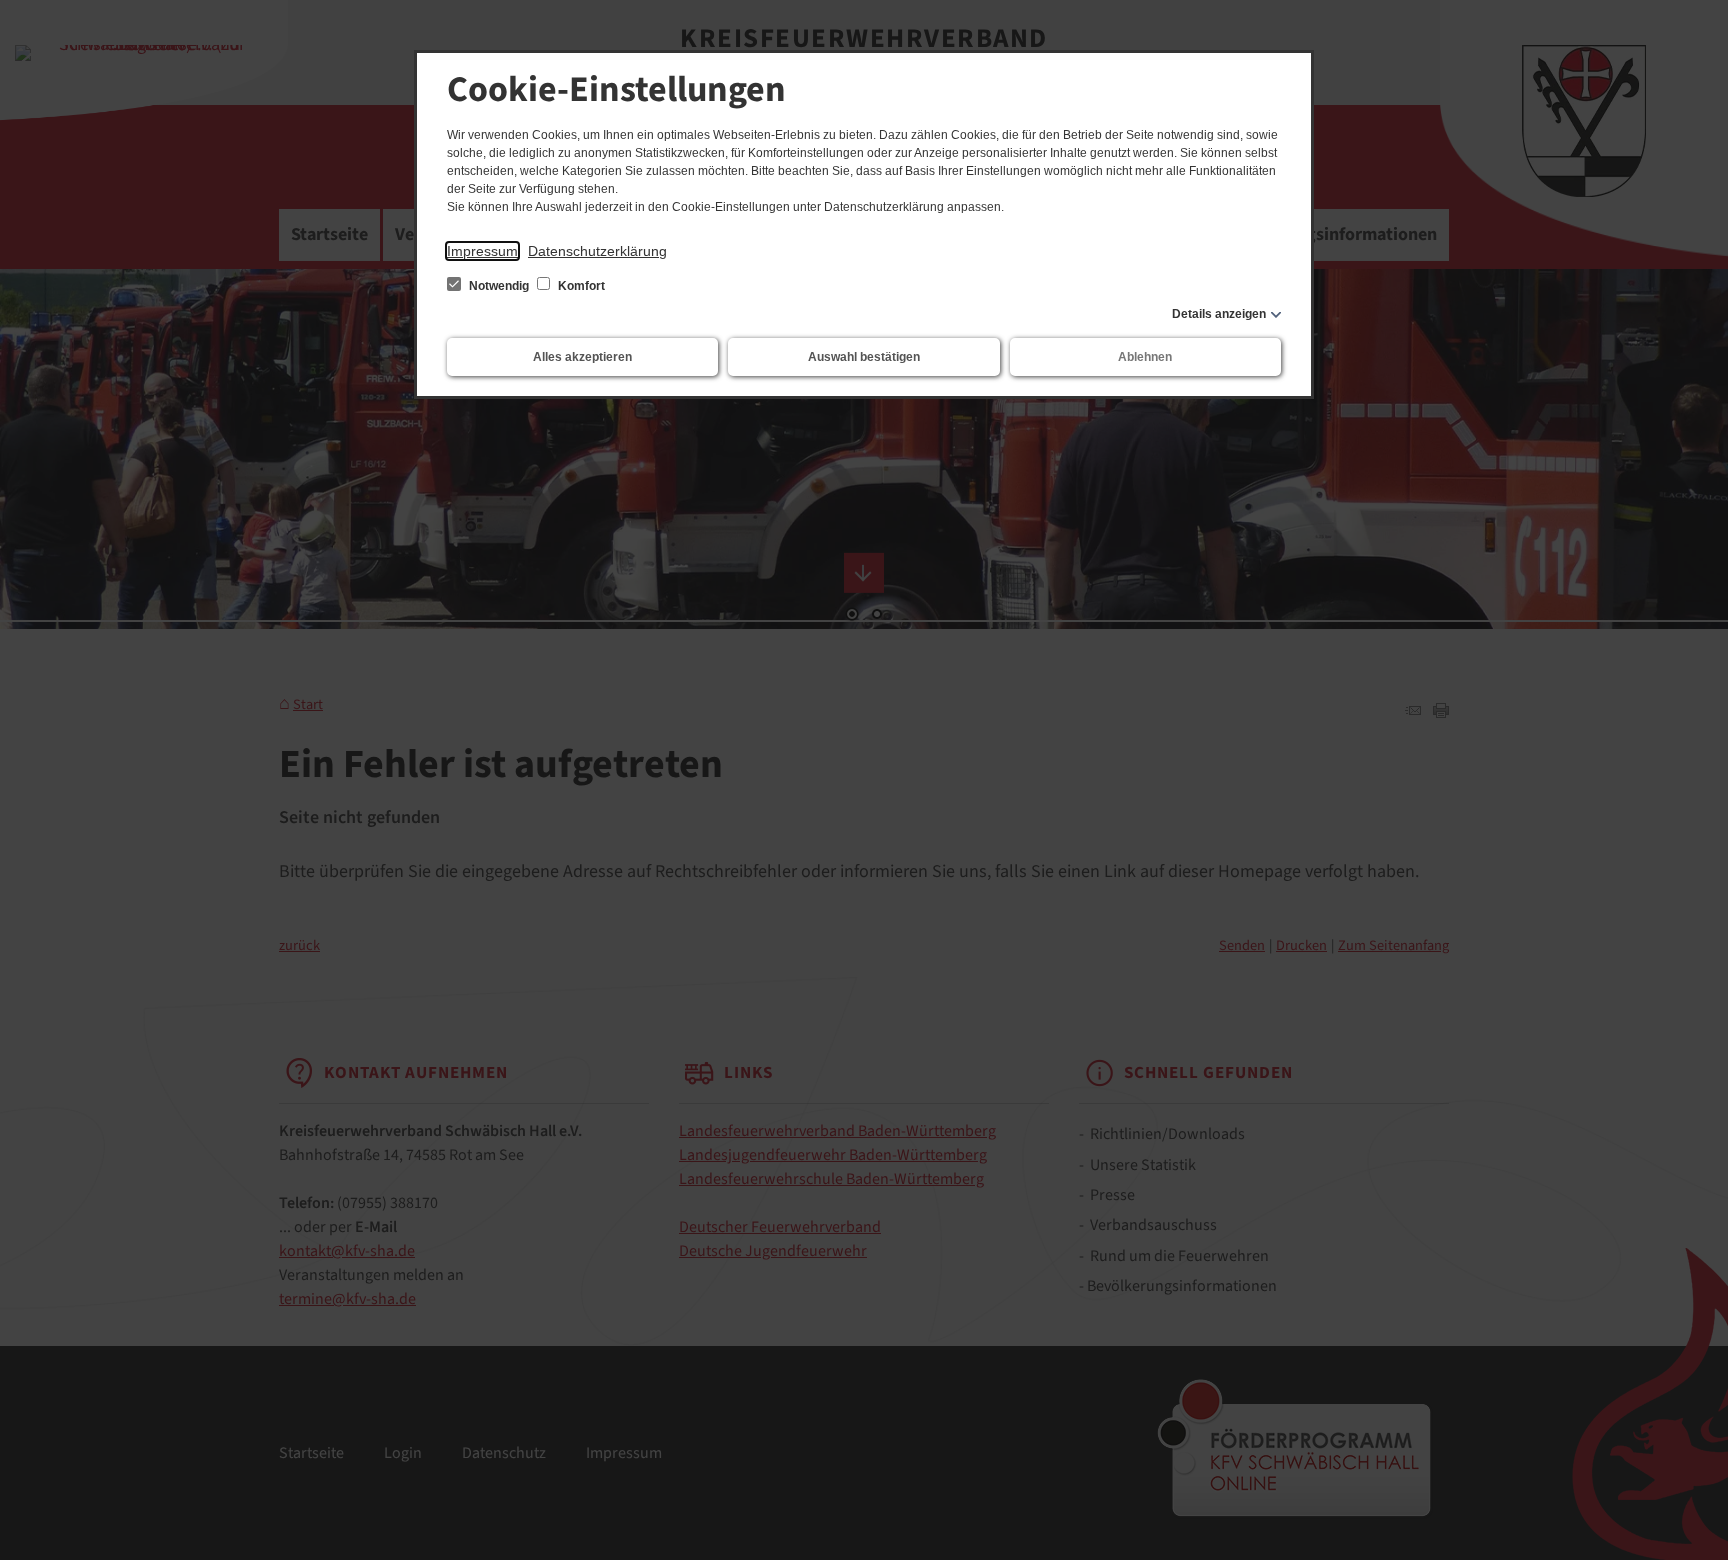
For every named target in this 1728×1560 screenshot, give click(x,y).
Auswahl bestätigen (864, 357)
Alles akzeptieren (582, 357)
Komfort (580, 286)
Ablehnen (1145, 357)
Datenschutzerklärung (597, 251)
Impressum (482, 251)
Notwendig (499, 286)
